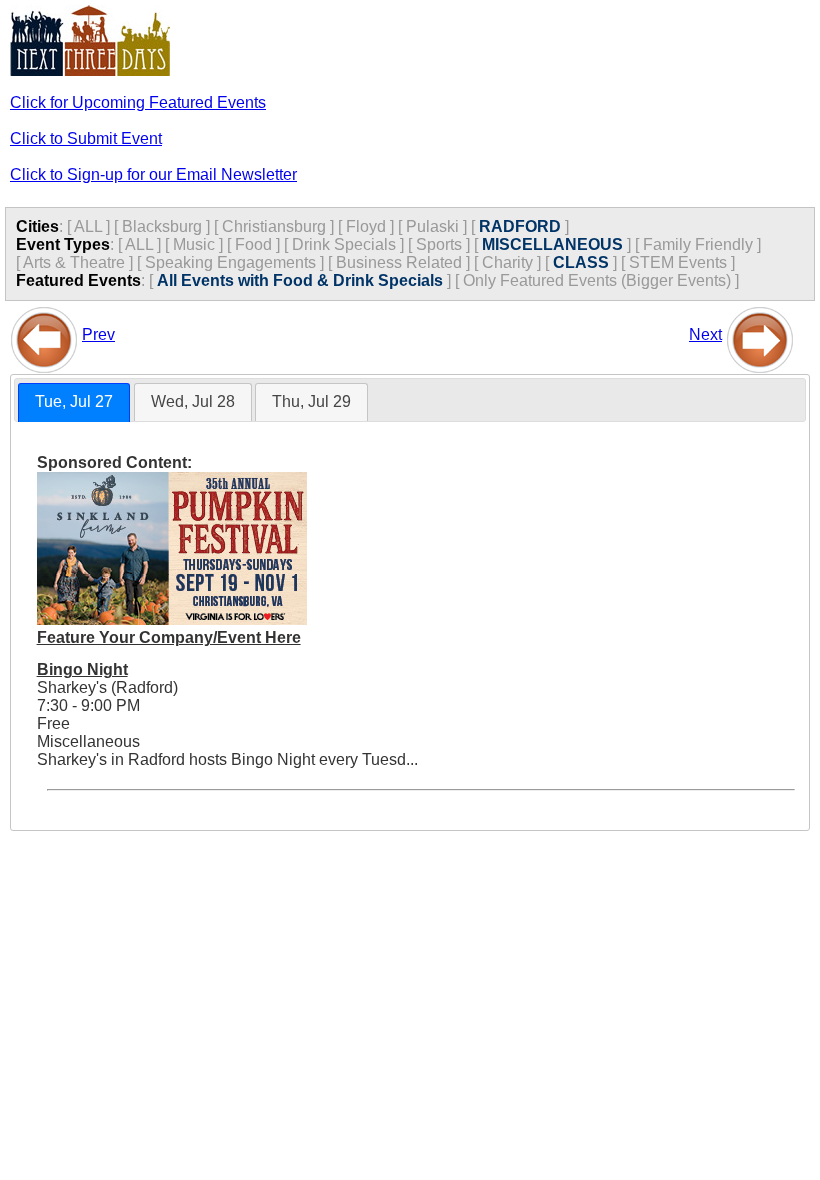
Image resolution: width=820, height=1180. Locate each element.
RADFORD (520, 226)
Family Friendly (698, 244)
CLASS (581, 262)
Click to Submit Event (86, 138)
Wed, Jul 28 (193, 401)
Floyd (366, 226)
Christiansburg (274, 226)
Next (705, 334)
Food (253, 244)
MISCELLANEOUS (552, 244)
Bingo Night (82, 669)
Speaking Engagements (230, 262)
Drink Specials (344, 244)
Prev (98, 334)
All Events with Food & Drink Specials (300, 280)
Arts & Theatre (74, 262)
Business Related (399, 262)
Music (194, 244)
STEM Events (678, 262)
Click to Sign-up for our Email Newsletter (153, 174)
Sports (439, 244)
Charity (507, 262)
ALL (88, 226)
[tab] (74, 402)
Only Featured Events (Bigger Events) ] (601, 280)
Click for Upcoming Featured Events (138, 102)
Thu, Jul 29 (311, 401)
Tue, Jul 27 (74, 401)
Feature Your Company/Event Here (169, 637)
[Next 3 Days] (760, 334)
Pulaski (432, 226)
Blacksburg (162, 226)
